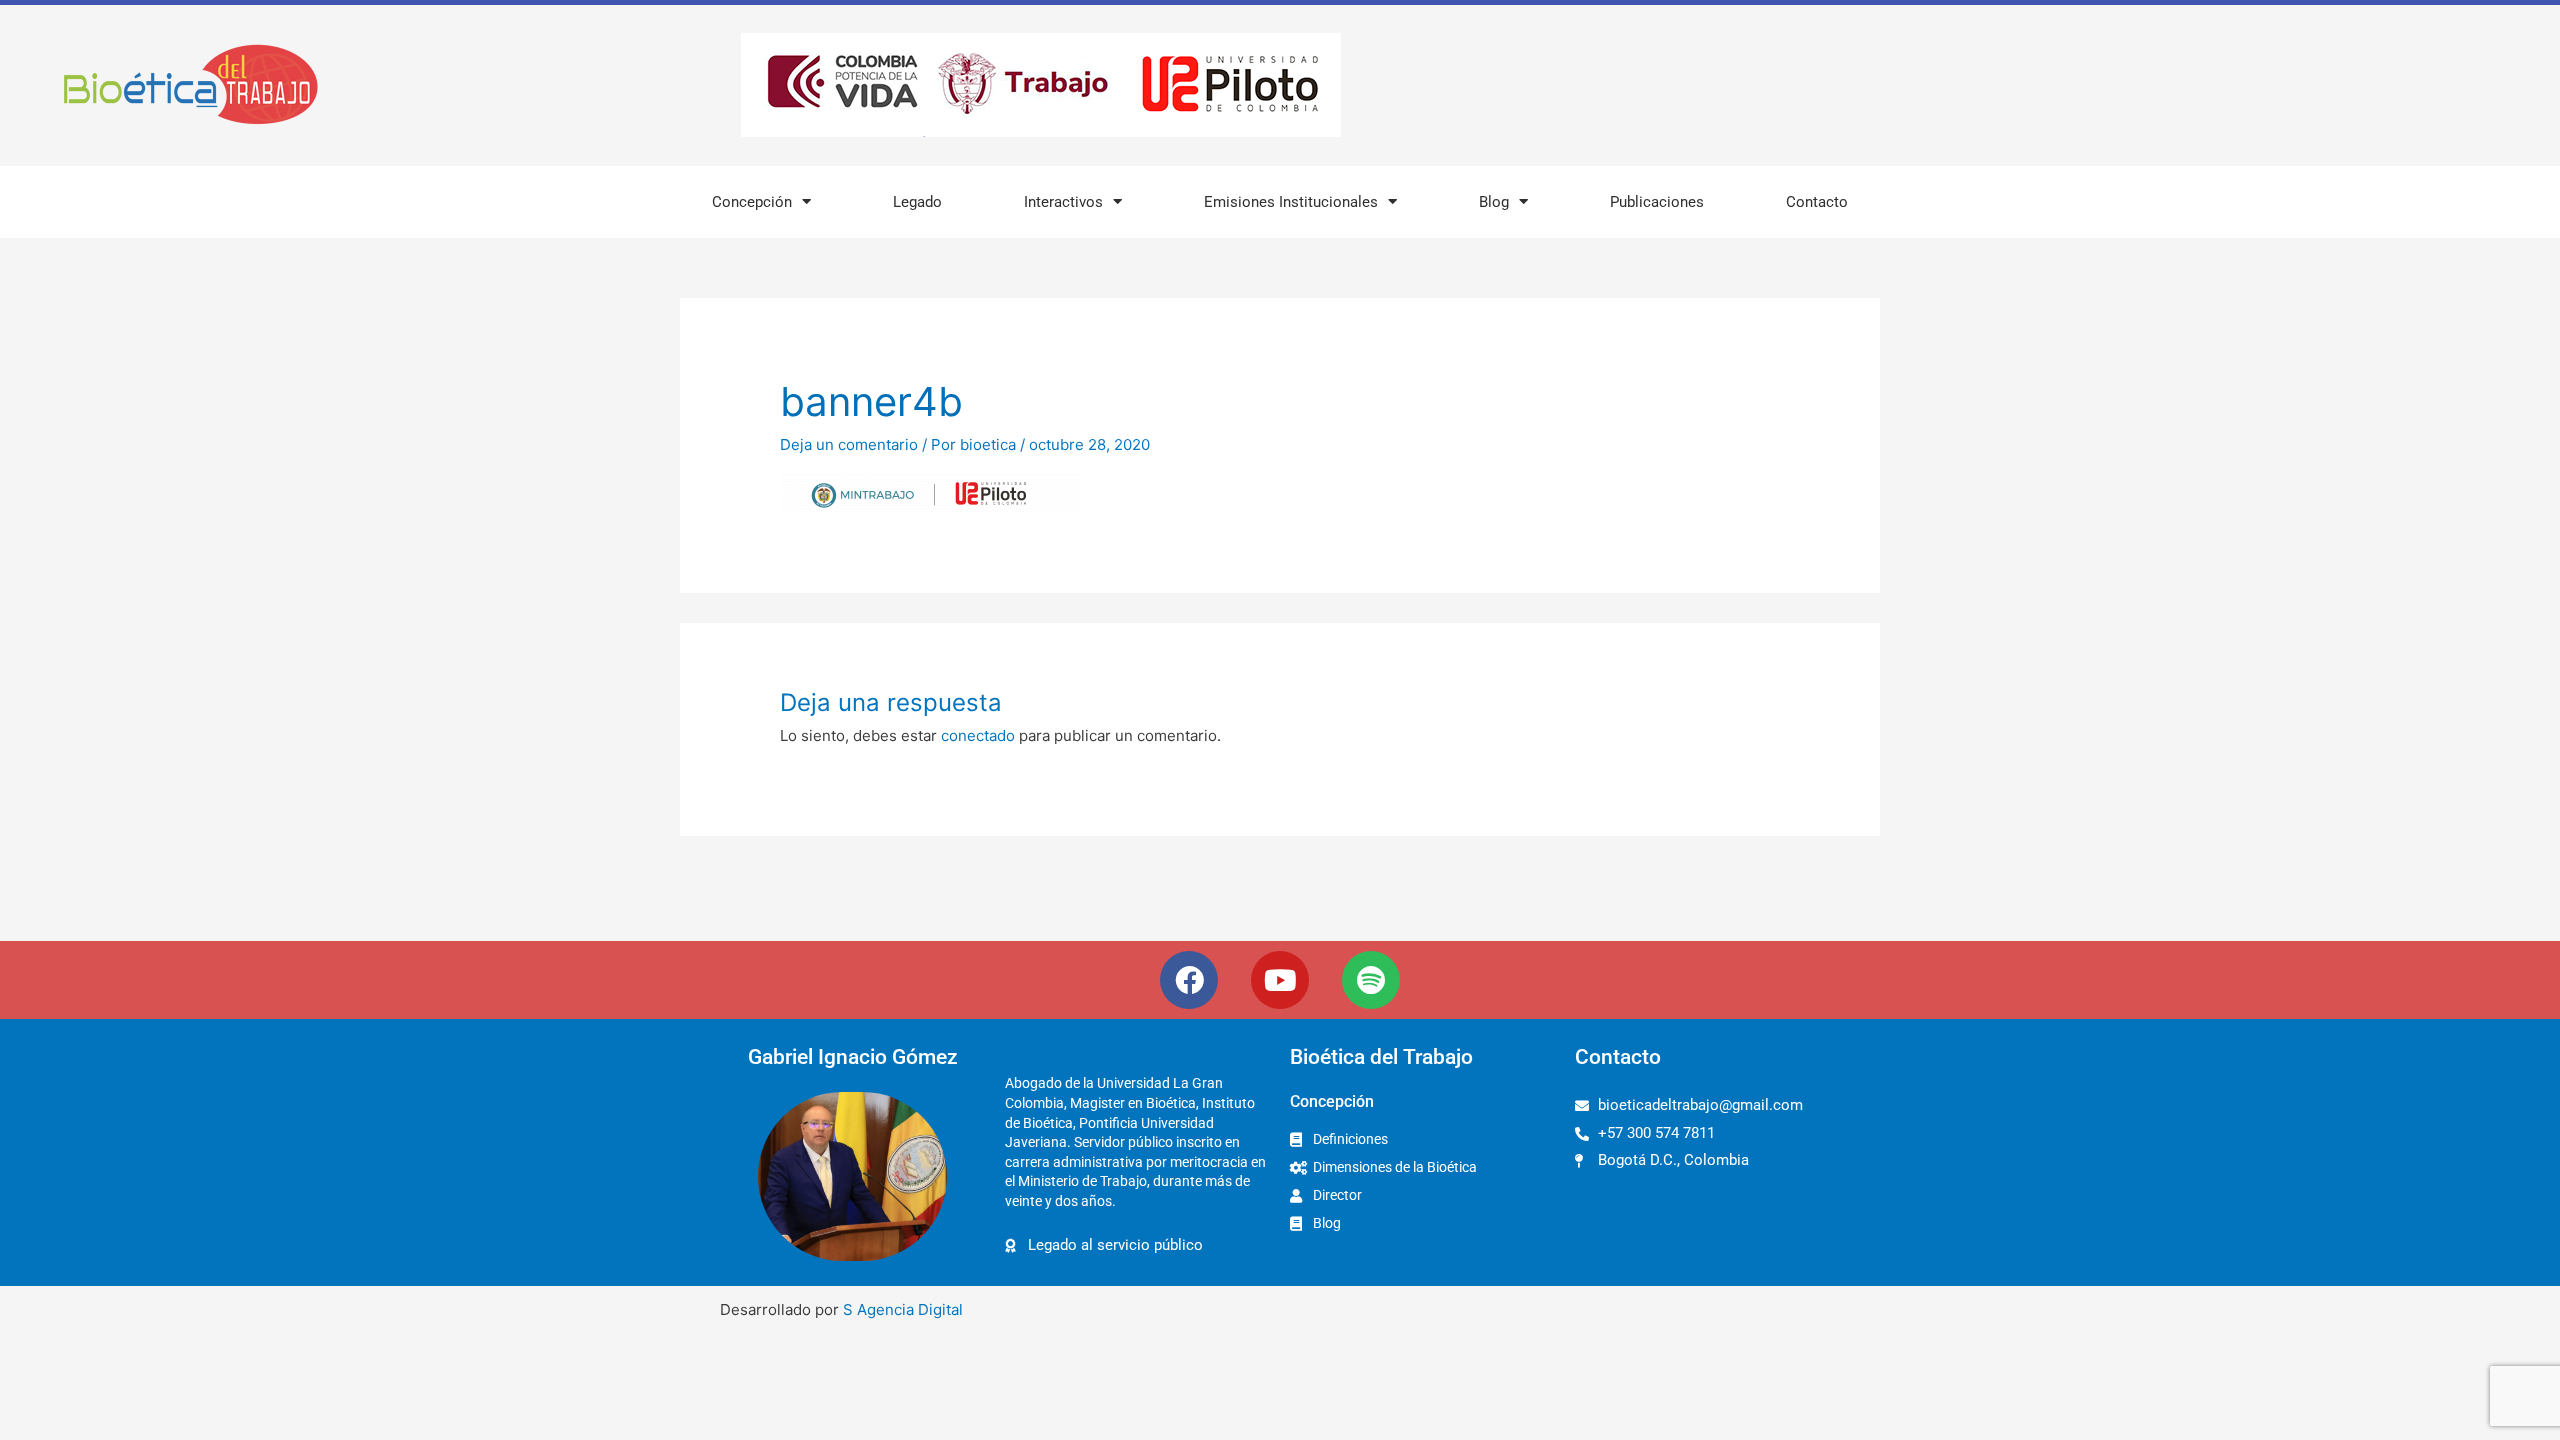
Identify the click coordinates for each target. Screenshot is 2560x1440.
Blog (1494, 202)
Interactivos (1063, 202)
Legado (917, 202)
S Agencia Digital (903, 1309)
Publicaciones (1657, 202)
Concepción (752, 202)
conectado (978, 735)
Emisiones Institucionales (1291, 202)
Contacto (1817, 202)
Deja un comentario (849, 444)
